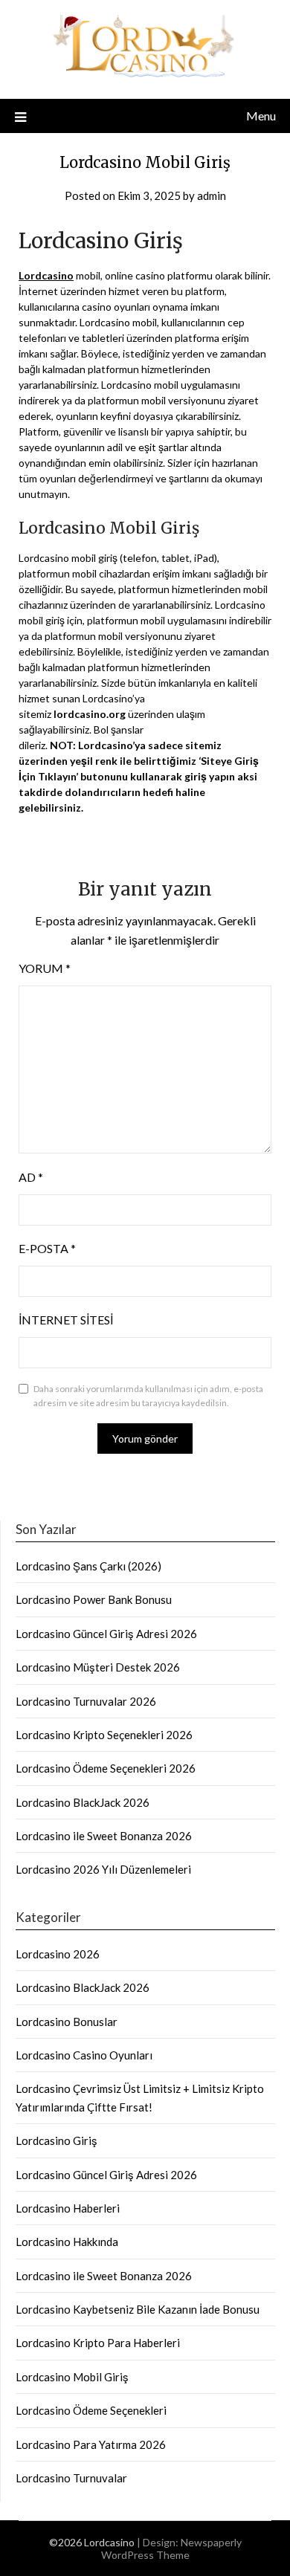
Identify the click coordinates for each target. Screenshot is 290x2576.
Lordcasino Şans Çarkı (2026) (88, 1566)
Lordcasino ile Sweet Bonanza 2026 (104, 1836)
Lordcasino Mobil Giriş (72, 2377)
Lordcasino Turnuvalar (71, 2478)
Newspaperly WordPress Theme (171, 2549)
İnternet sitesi (66, 1320)
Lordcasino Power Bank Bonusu (94, 1599)
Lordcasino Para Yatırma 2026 (91, 2444)
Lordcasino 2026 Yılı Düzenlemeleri (103, 1869)
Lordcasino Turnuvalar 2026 (86, 1701)
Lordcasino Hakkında (67, 2242)
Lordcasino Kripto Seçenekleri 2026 (104, 1735)
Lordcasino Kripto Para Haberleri (98, 2343)
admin (212, 195)
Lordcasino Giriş (57, 2140)
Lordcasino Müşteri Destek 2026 (98, 1667)
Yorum (45, 968)
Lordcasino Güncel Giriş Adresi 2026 (106, 1634)
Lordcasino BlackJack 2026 (83, 1802)
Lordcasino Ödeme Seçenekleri (91, 2410)
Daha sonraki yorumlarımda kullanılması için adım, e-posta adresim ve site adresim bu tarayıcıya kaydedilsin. (148, 1396)
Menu (261, 116)
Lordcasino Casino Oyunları (84, 2055)
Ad (31, 1177)
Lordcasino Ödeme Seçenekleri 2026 (106, 1768)
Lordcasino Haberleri (68, 2208)
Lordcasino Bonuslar (67, 2022)
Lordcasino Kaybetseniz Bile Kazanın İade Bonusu (138, 2309)
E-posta (47, 1248)
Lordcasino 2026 (58, 1954)
